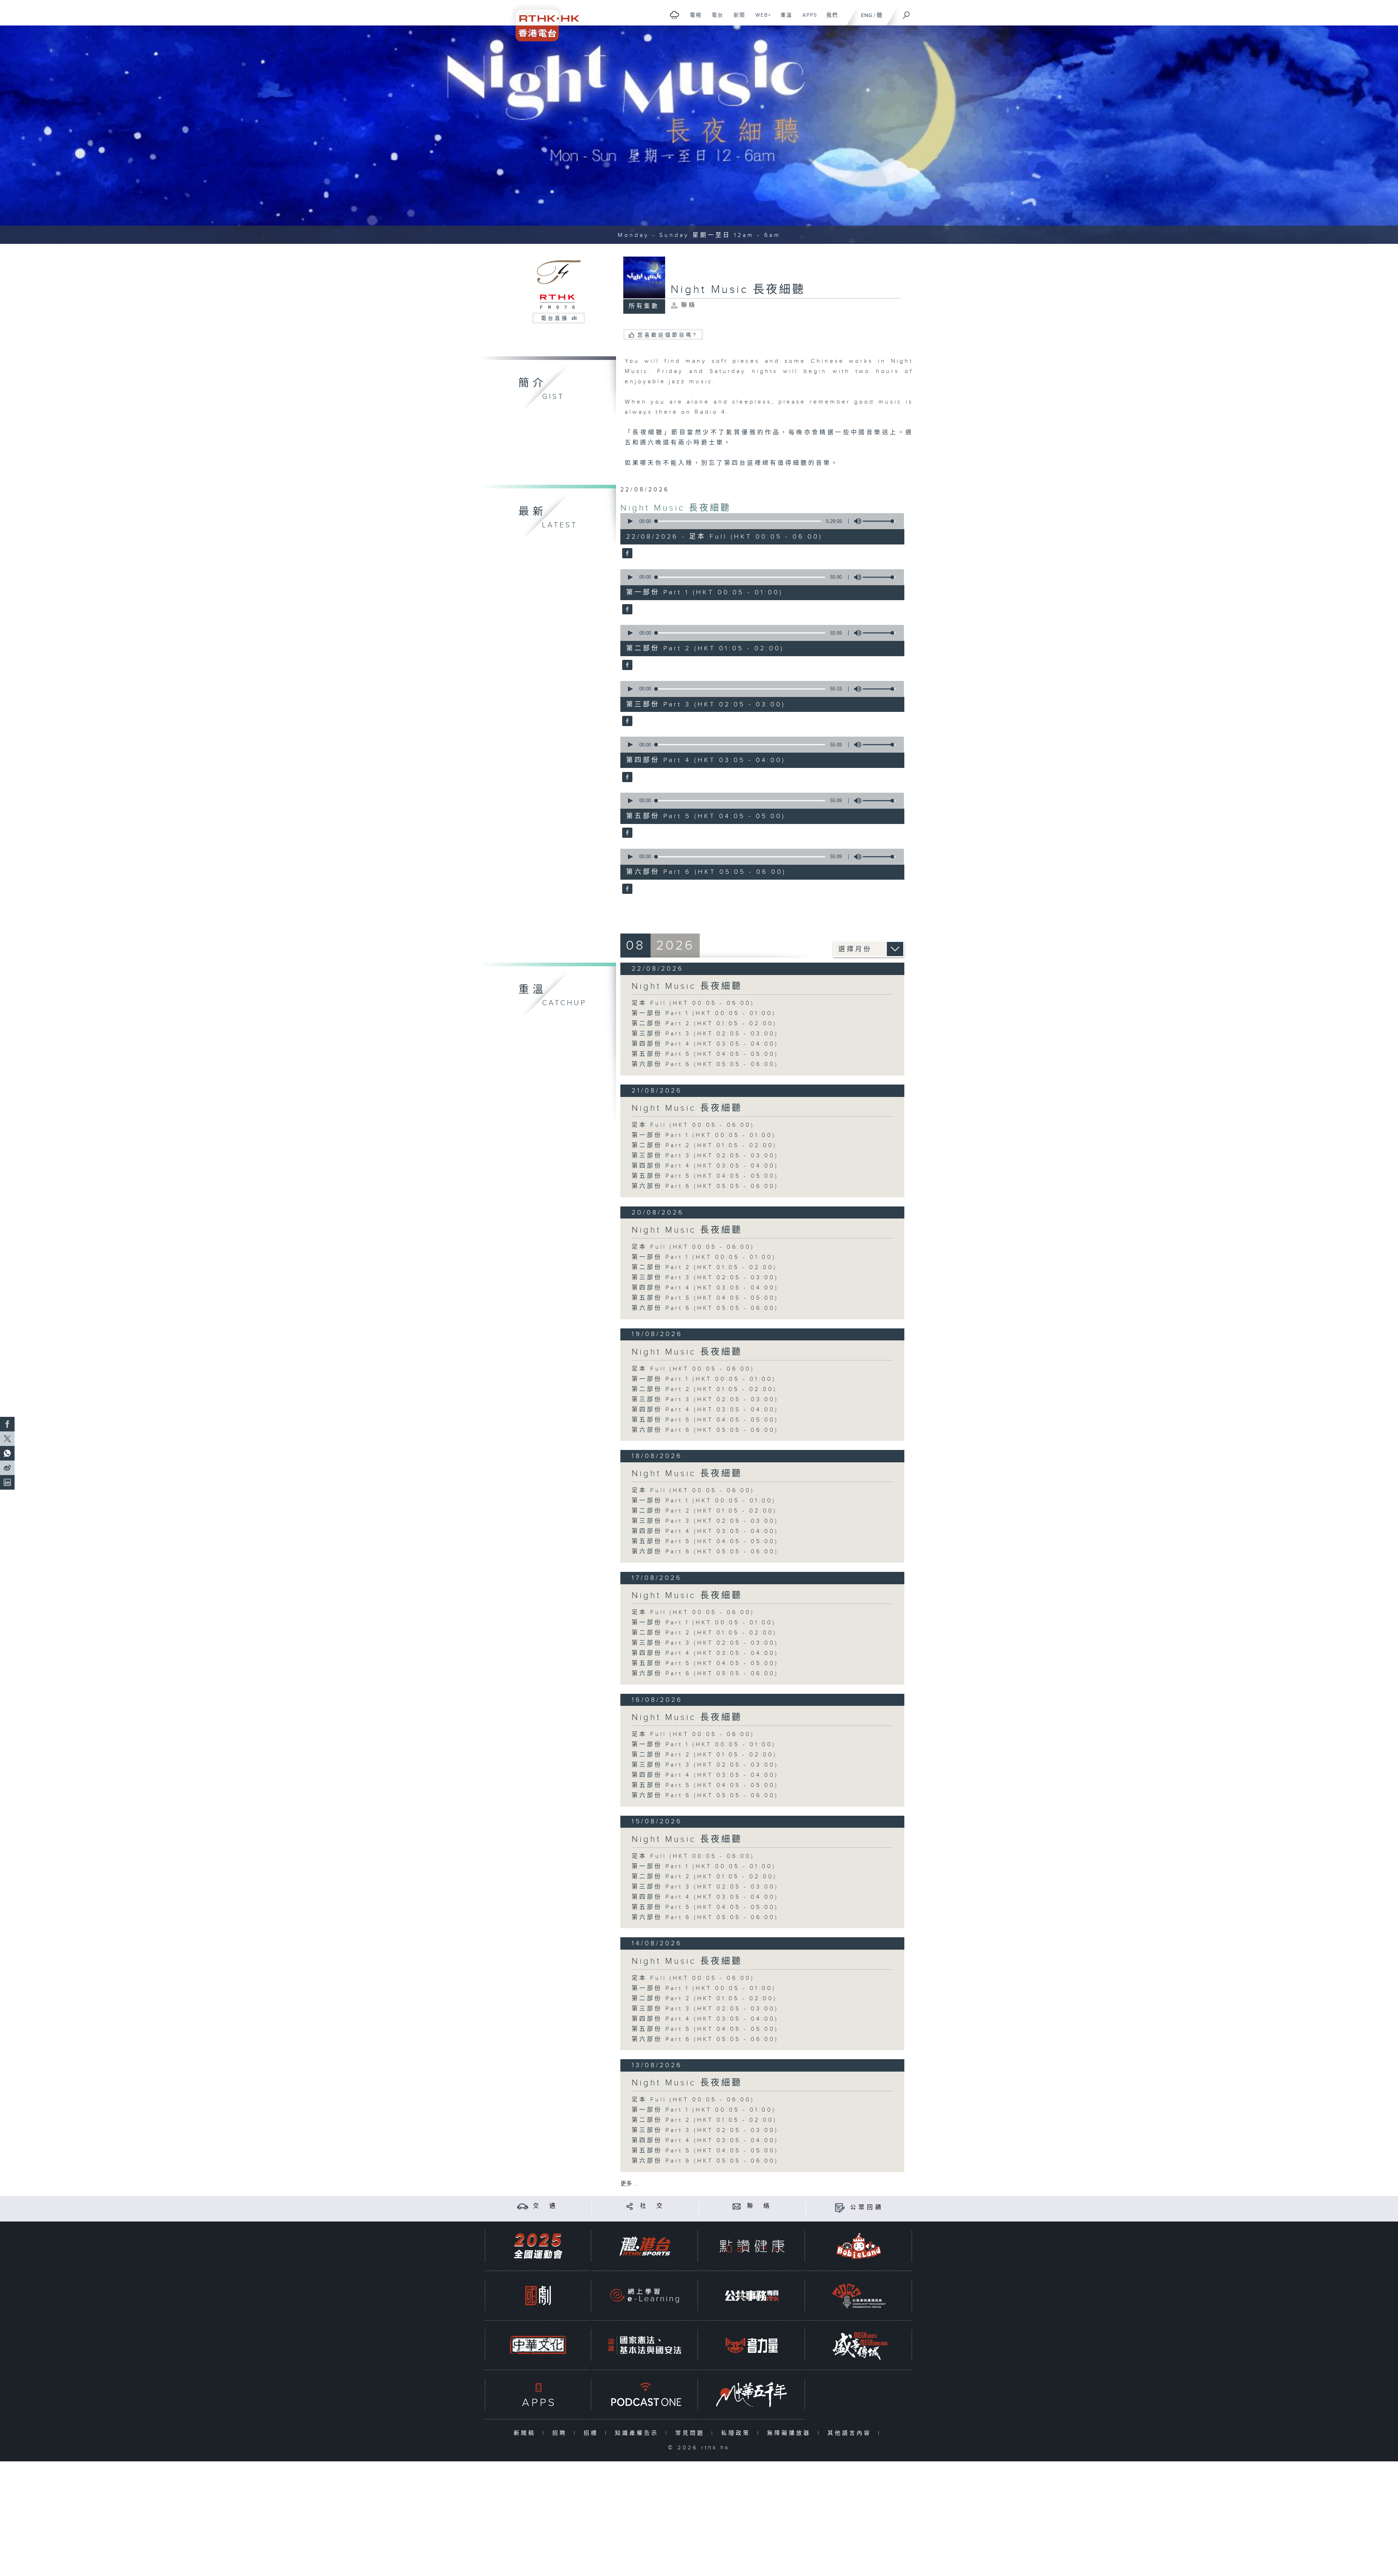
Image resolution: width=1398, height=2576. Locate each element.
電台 (715, 19)
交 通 (545, 2206)
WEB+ (761, 19)
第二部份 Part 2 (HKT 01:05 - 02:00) (704, 1024)
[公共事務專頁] (752, 2296)
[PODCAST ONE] (645, 2395)
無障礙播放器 (791, 2433)
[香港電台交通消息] (523, 2206)
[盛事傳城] (859, 2345)
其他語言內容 (851, 2433)
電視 (693, 19)
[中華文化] (538, 2345)
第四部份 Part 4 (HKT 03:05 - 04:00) (705, 1044)
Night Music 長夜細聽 (676, 508)
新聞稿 (526, 2433)
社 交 (652, 2206)
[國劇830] (538, 2296)
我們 (830, 19)
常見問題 (692, 2433)
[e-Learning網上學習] (645, 2296)
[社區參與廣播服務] (859, 2296)
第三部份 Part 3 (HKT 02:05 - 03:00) (705, 1034)
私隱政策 (737, 2433)
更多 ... (629, 2184)
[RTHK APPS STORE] (538, 2395)
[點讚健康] (752, 2246)
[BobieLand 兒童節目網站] (859, 2246)
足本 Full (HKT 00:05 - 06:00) (693, 1003)
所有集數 (644, 306)
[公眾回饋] (840, 2208)
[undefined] (674, 15)
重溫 (784, 19)
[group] (856, 521)
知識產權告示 (638, 2433)
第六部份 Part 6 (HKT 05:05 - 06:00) (705, 1064)
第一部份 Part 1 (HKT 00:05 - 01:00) (704, 1013)
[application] (759, 521)
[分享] (630, 2206)
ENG (867, 15)
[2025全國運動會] (538, 2246)
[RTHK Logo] (542, 21)
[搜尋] (907, 13)
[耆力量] (752, 2345)
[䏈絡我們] (737, 2206)
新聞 (737, 19)
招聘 (561, 2433)
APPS (807, 19)
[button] (630, 521)
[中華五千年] (752, 2395)
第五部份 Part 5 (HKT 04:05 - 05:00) (705, 1054)
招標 (593, 2433)
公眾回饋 (867, 2208)
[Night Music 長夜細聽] (626, 554)
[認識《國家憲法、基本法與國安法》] (645, 2345)
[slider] (879, 521)
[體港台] (645, 2246)
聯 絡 (759, 2206)
